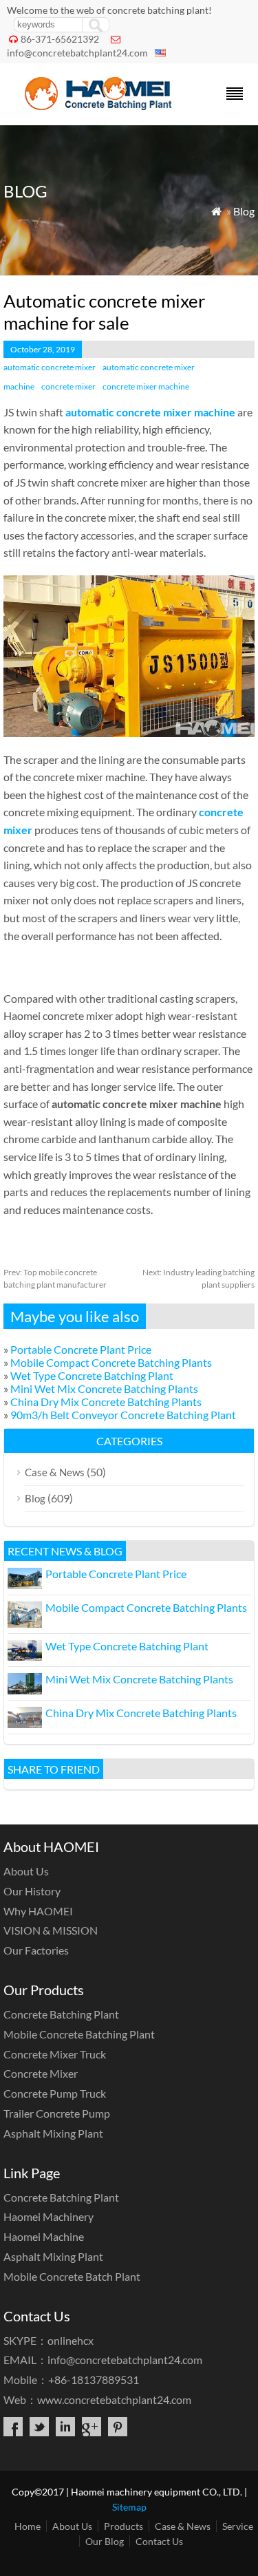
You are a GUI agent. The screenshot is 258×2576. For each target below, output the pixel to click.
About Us (26, 1871)
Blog (244, 211)
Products (123, 2526)
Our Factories (36, 1950)
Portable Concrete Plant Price (81, 1349)
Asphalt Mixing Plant (53, 2133)
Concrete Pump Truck (55, 2093)
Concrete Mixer (41, 2073)
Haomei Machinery (49, 2216)
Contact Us (159, 2541)
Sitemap (129, 2507)
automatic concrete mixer (50, 367)
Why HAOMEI (38, 1911)
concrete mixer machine (146, 386)
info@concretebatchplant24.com (77, 53)
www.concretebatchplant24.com (114, 2399)
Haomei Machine (44, 2236)
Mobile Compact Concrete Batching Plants (111, 1362)
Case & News (55, 1472)
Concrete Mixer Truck (55, 2054)
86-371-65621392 (60, 39)
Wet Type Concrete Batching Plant (92, 1375)
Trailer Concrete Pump (57, 2113)
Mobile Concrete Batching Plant (79, 2034)
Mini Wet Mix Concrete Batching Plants (104, 1388)
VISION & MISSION (51, 1930)
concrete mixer (68, 386)
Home (28, 2526)
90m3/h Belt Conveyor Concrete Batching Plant (123, 1415)
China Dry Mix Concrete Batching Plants (106, 1402)
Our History (32, 1891)
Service (238, 2526)
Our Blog (105, 2541)
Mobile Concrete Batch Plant (72, 2276)
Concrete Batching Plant (61, 2014)
